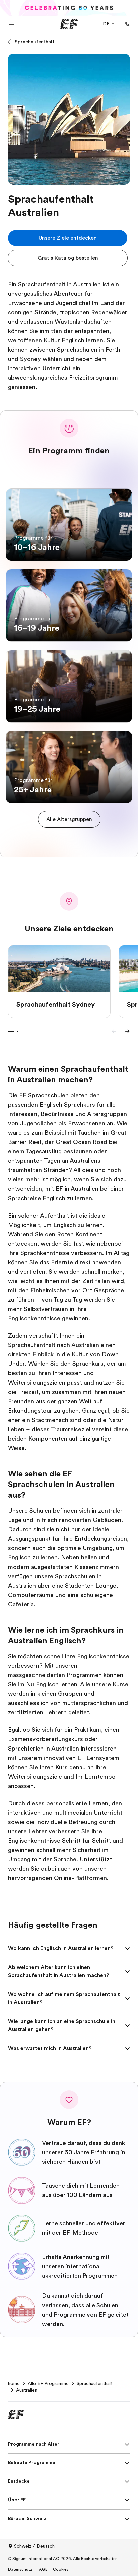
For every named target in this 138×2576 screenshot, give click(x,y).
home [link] (14, 2383)
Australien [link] (27, 2390)
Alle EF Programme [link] (48, 2383)
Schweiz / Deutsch (34, 2546)
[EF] (69, 24)
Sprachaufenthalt (34, 42)
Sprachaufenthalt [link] (95, 2383)
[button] (11, 24)
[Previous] (114, 1031)
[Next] (127, 1031)
